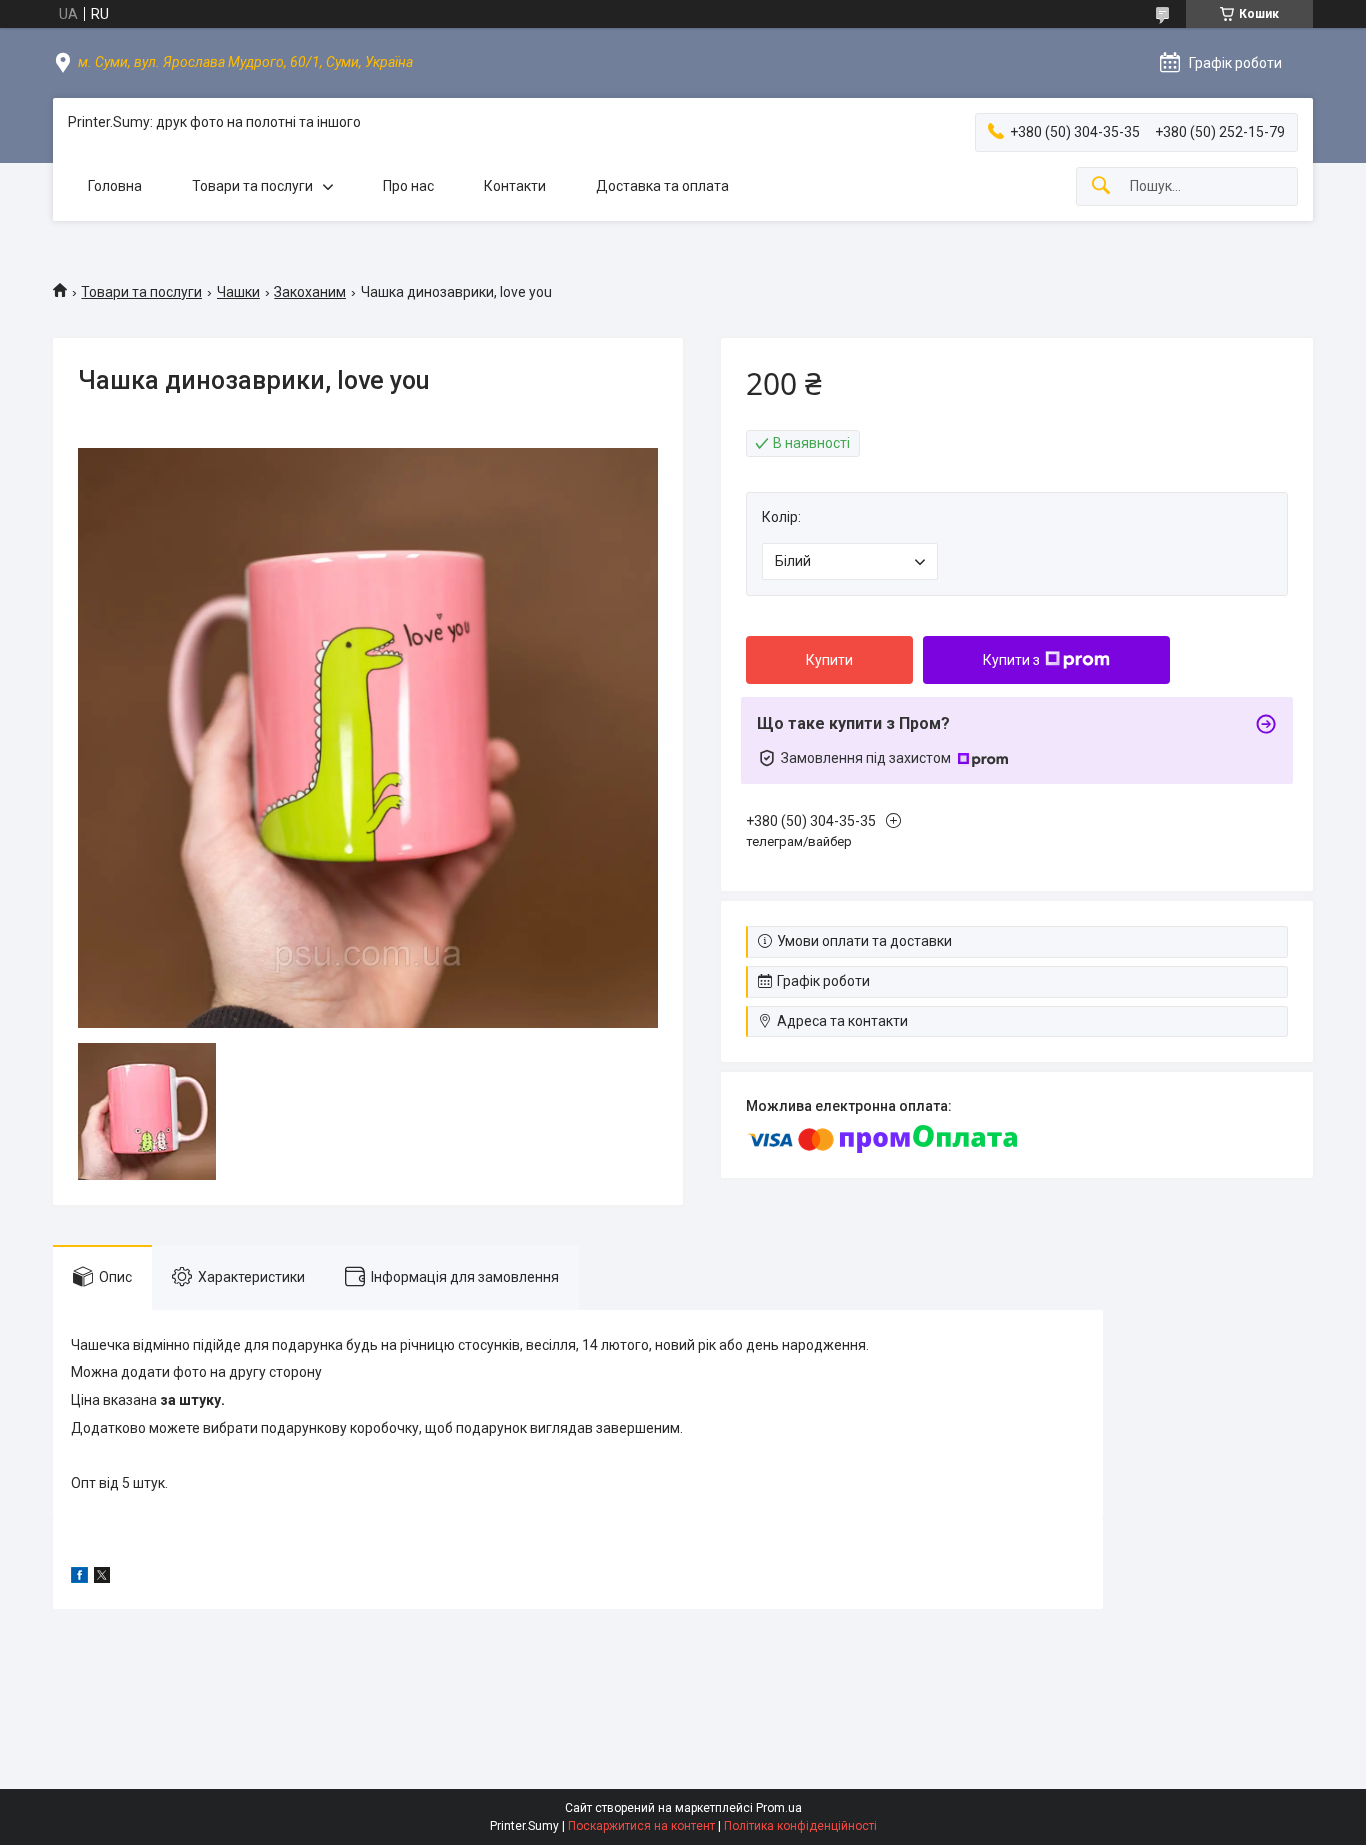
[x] (102, 1578)
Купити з (1011, 660)
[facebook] (79, 1578)
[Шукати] (1101, 186)
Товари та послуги (252, 186)
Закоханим (310, 292)
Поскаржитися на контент (641, 1826)
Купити (829, 660)
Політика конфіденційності (800, 1826)
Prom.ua (779, 1808)
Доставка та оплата (662, 186)
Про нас (408, 186)
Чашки (238, 292)
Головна (115, 186)
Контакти (515, 186)
